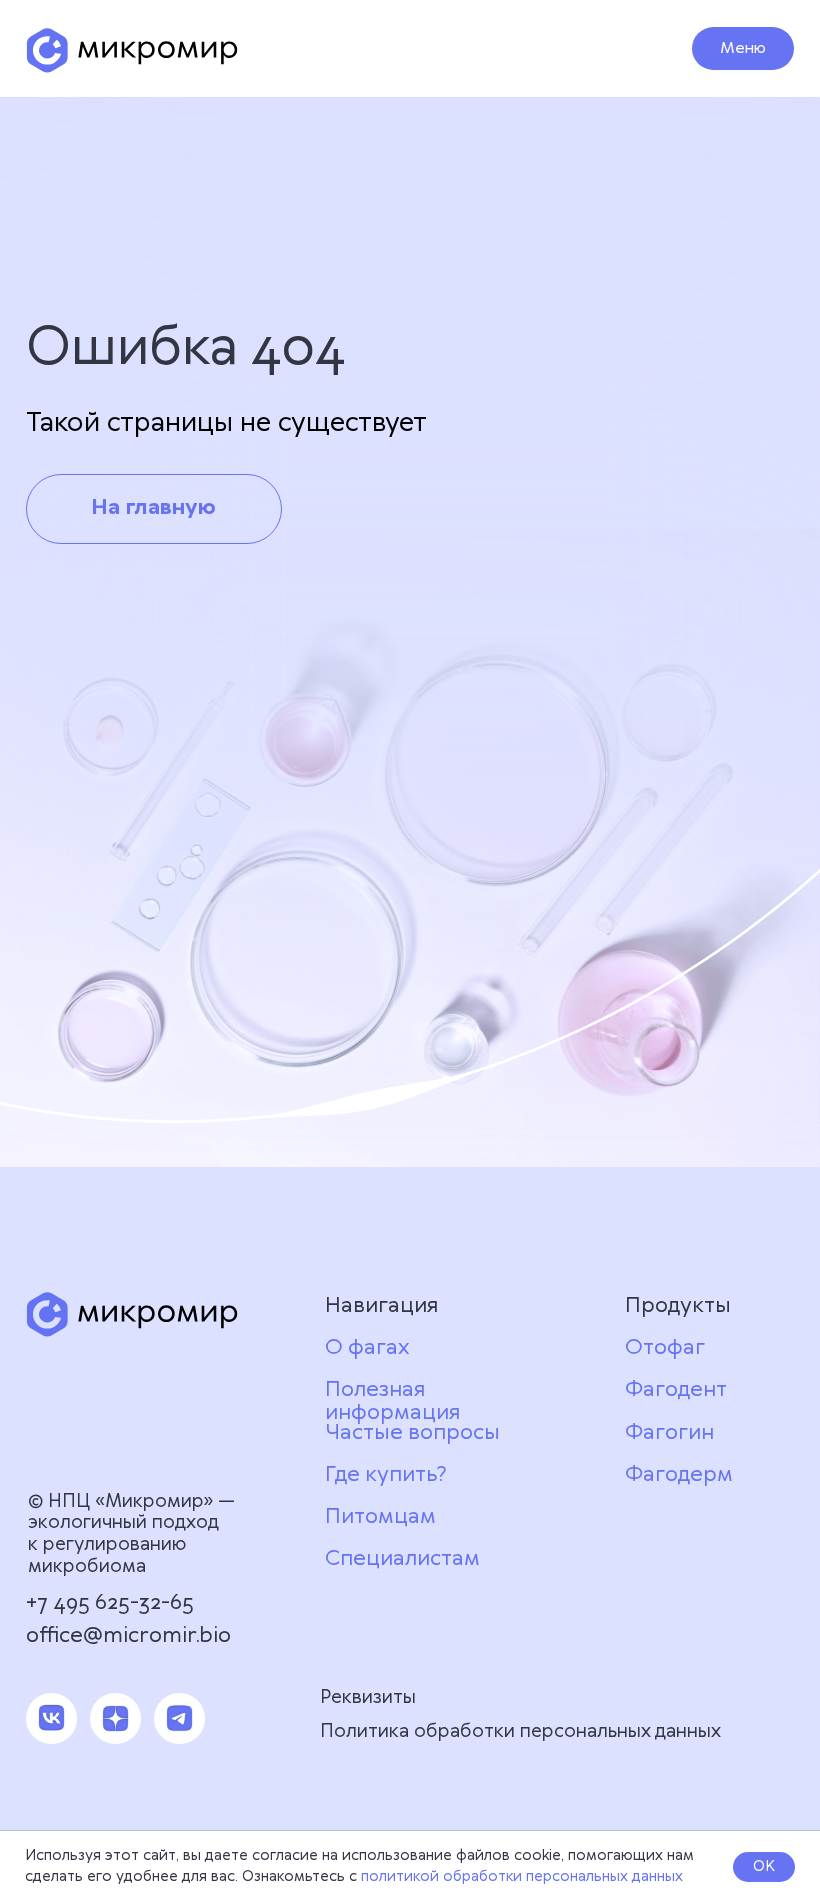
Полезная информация (392, 1401)
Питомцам (380, 1517)
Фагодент (676, 1390)
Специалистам (402, 1559)
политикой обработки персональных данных (522, 1877)
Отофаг (665, 1348)
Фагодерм (679, 1475)
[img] (132, 50)
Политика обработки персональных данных (520, 1731)
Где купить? (386, 1475)
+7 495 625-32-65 (110, 1603)
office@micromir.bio (128, 1636)
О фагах (367, 1348)
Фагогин (669, 1433)
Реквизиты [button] (368, 1697)
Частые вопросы (412, 1433)
